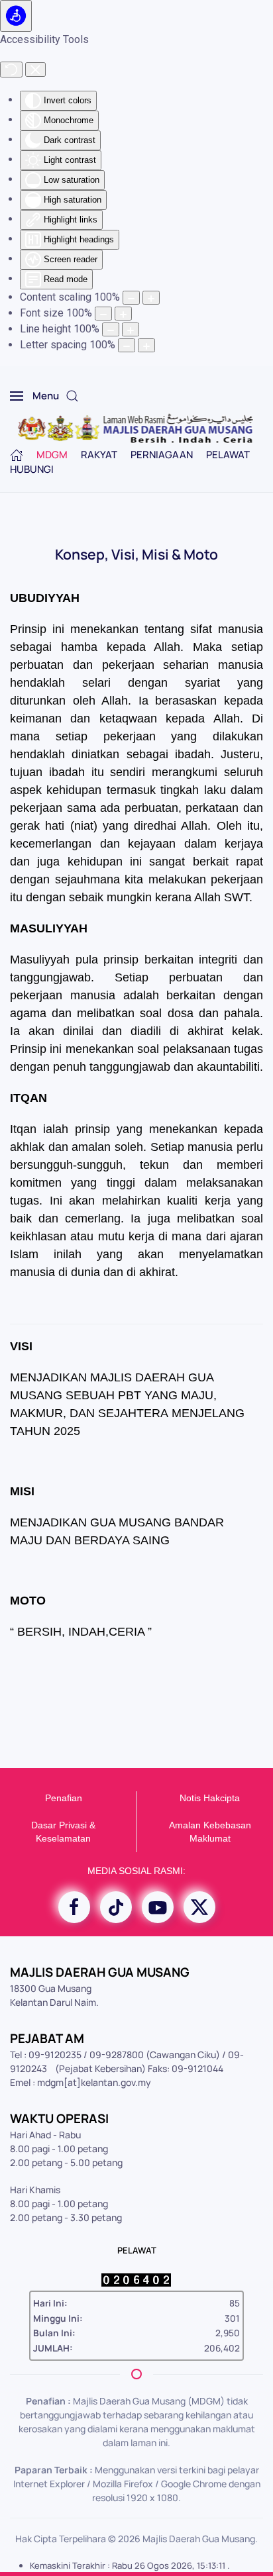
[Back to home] (137, 429)
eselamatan (66, 1838)
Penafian (64, 1798)
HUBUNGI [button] (32, 469)
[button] (34, 396)
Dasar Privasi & (63, 1825)
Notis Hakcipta (210, 1798)
